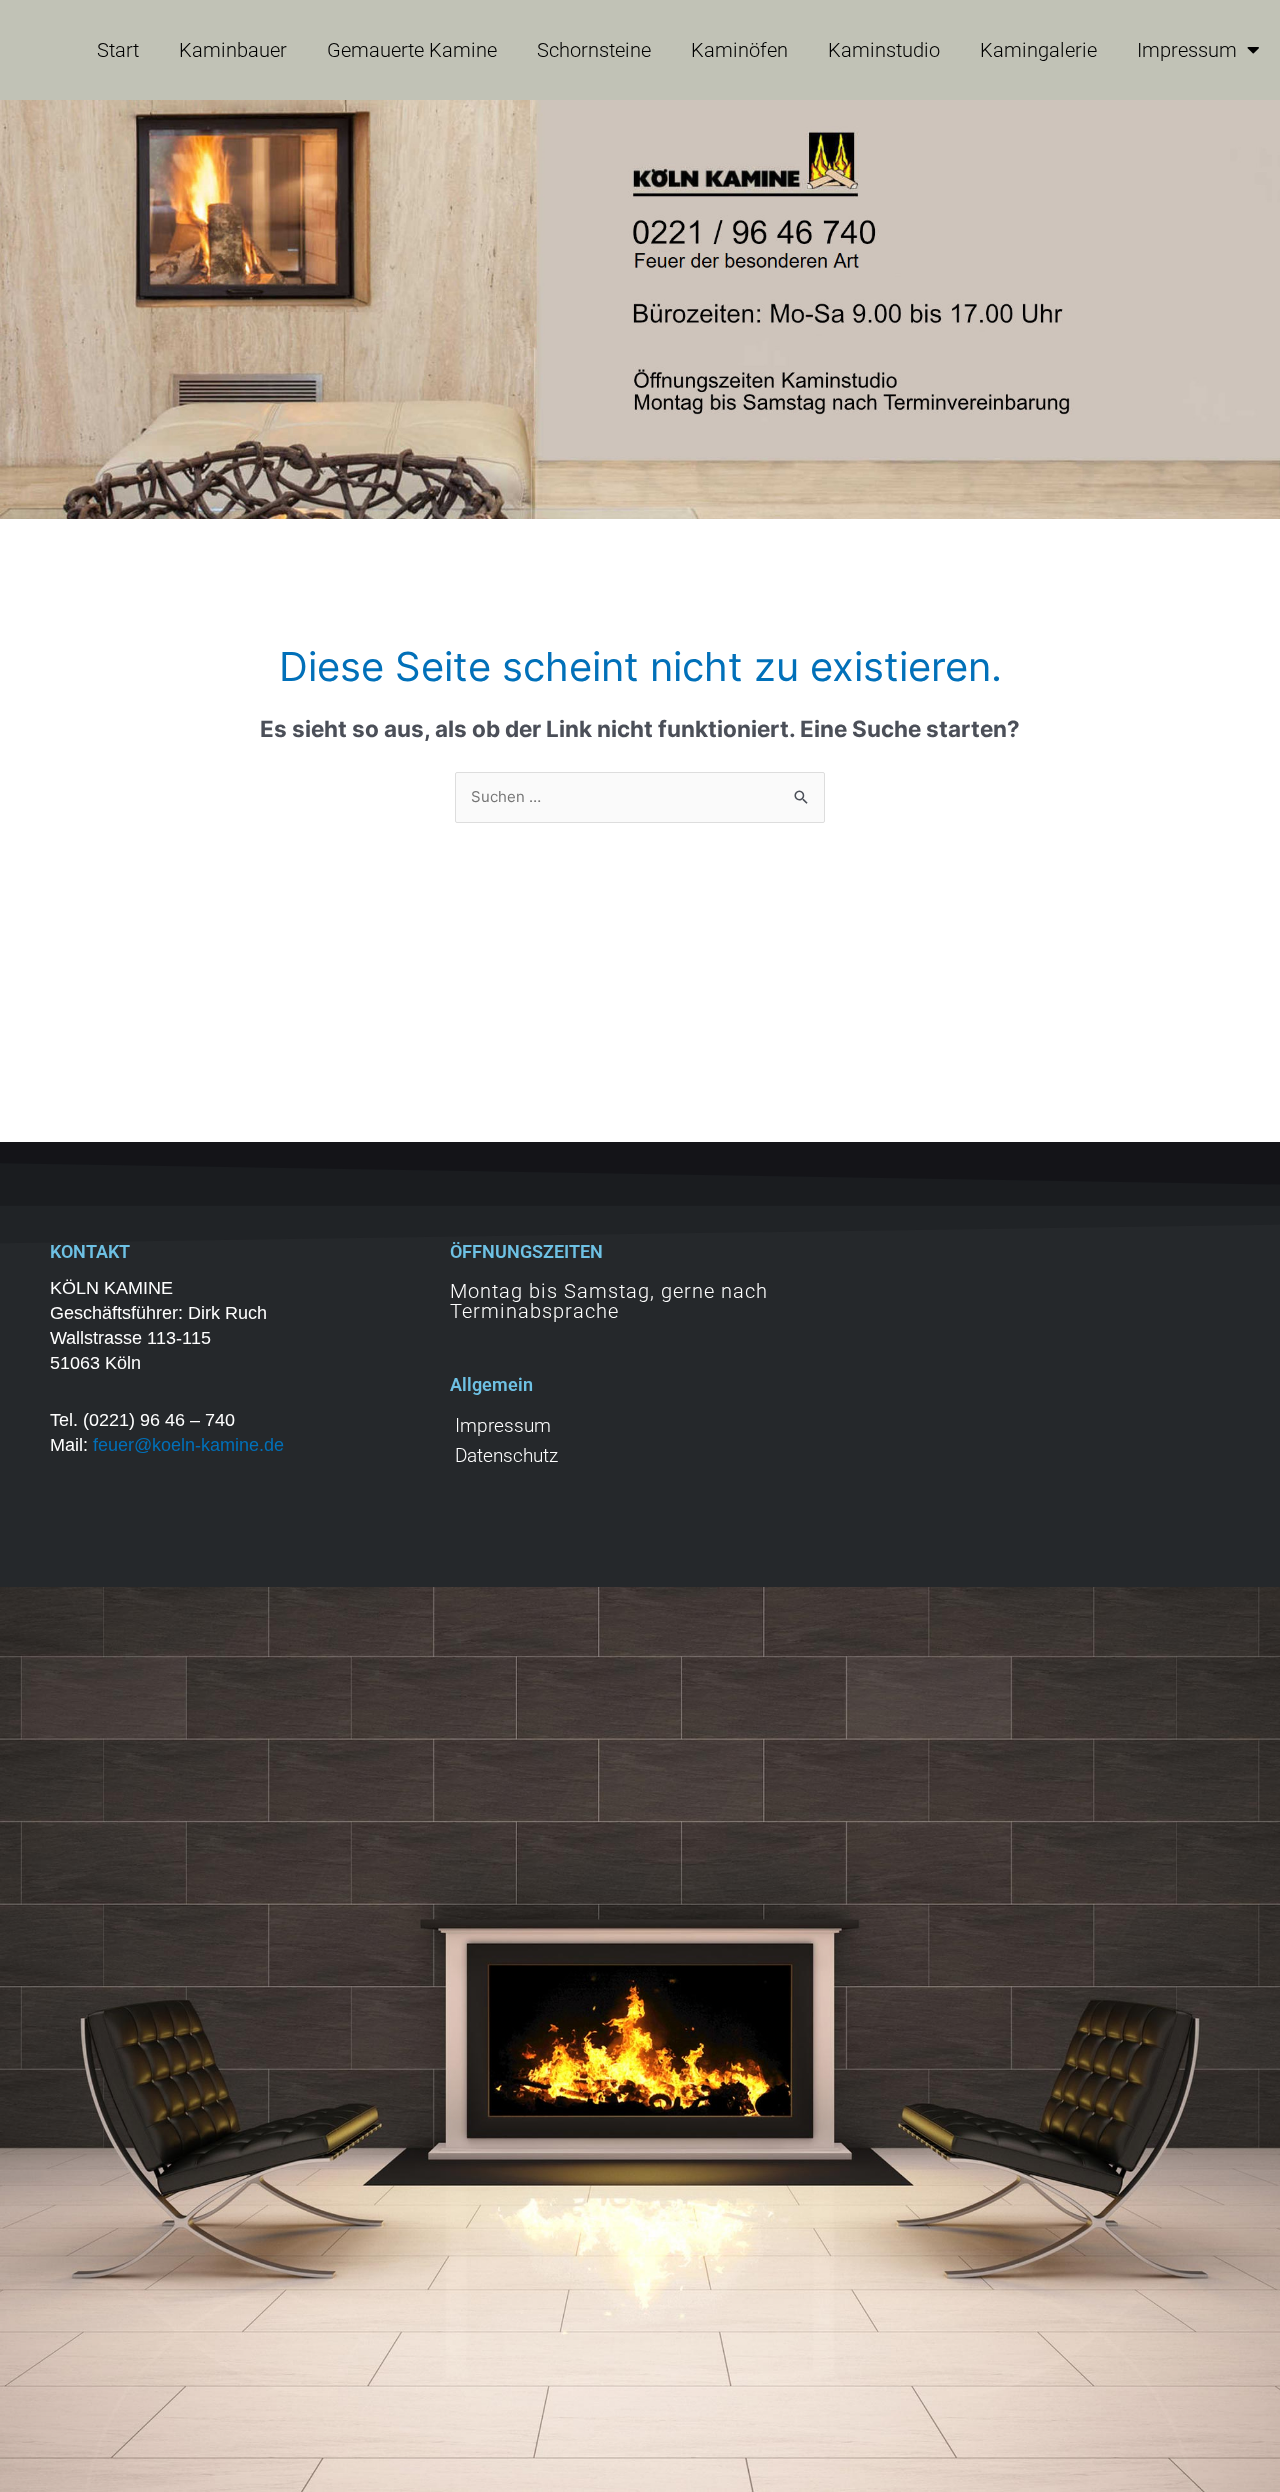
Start (118, 50)
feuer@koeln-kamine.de (188, 1445)
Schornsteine (594, 50)
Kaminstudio (884, 50)
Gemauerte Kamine (412, 50)
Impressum (1187, 50)
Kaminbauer (233, 50)
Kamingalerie (1038, 50)
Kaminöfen (739, 50)
